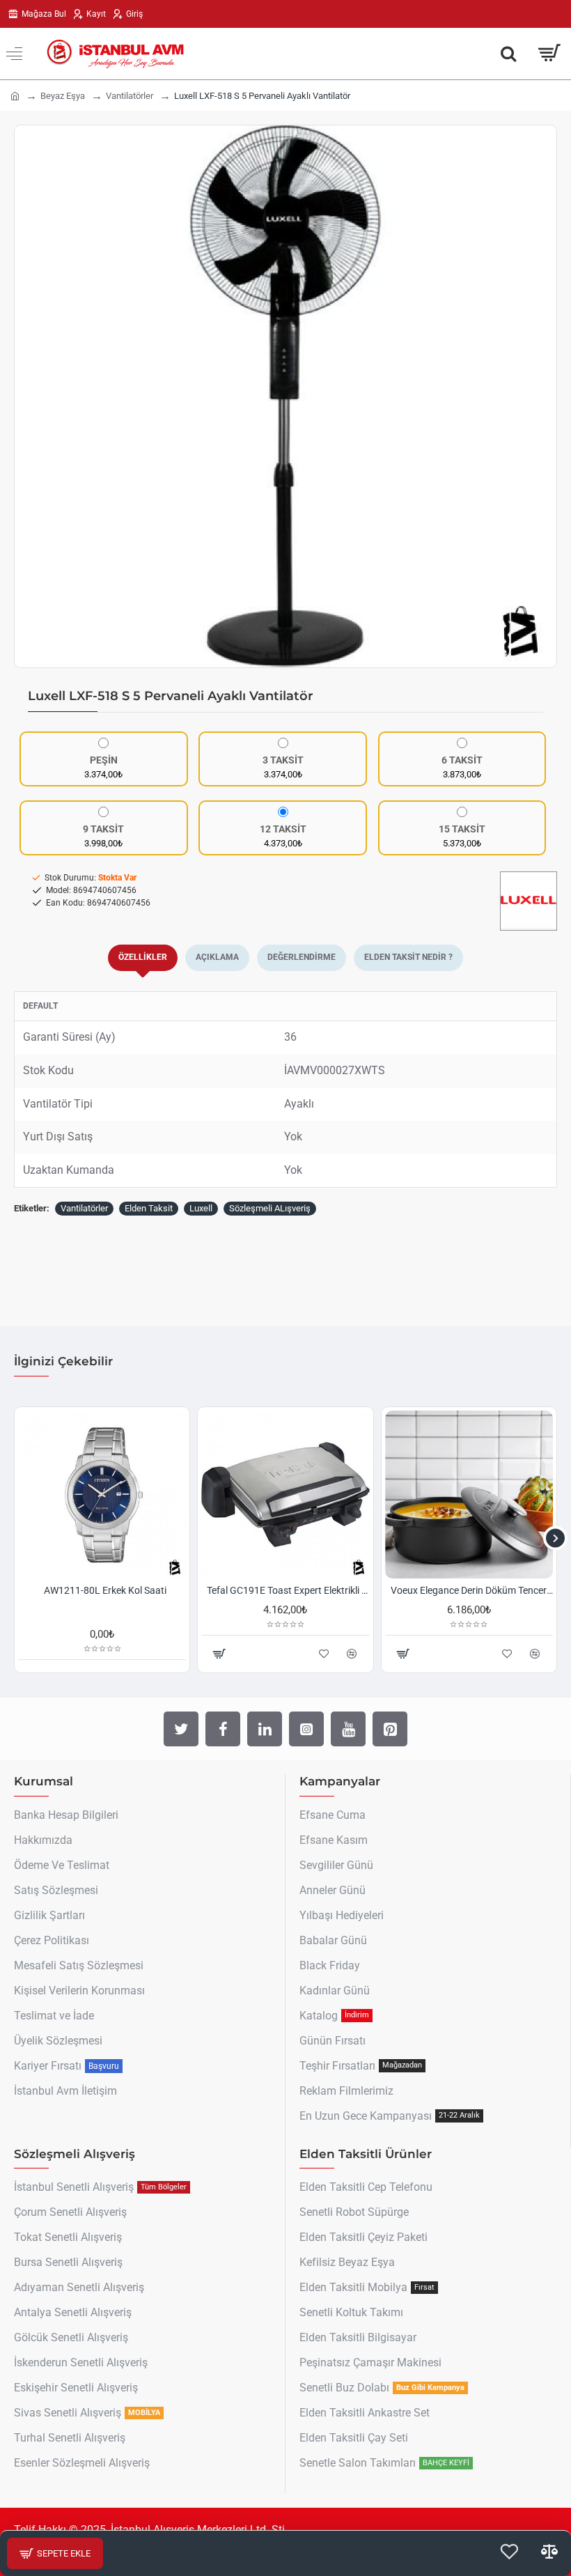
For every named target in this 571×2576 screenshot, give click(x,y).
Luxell (201, 1208)
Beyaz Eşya (63, 96)
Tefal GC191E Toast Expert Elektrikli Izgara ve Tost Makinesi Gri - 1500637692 (288, 1590)
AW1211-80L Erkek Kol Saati (105, 1590)
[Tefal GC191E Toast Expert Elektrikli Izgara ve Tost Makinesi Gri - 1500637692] (285, 1495)
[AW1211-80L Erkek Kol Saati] (102, 1495)
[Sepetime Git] (548, 54)
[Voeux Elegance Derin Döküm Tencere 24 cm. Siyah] (469, 1495)
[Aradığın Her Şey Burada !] (508, 54)
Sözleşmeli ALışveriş (270, 1208)
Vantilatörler (130, 96)
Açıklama (217, 957)
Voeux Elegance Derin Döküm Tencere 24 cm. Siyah (472, 1590)
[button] (29, 396)
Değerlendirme (302, 957)
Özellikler (143, 957)
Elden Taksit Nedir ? (408, 957)
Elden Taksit (149, 1208)
